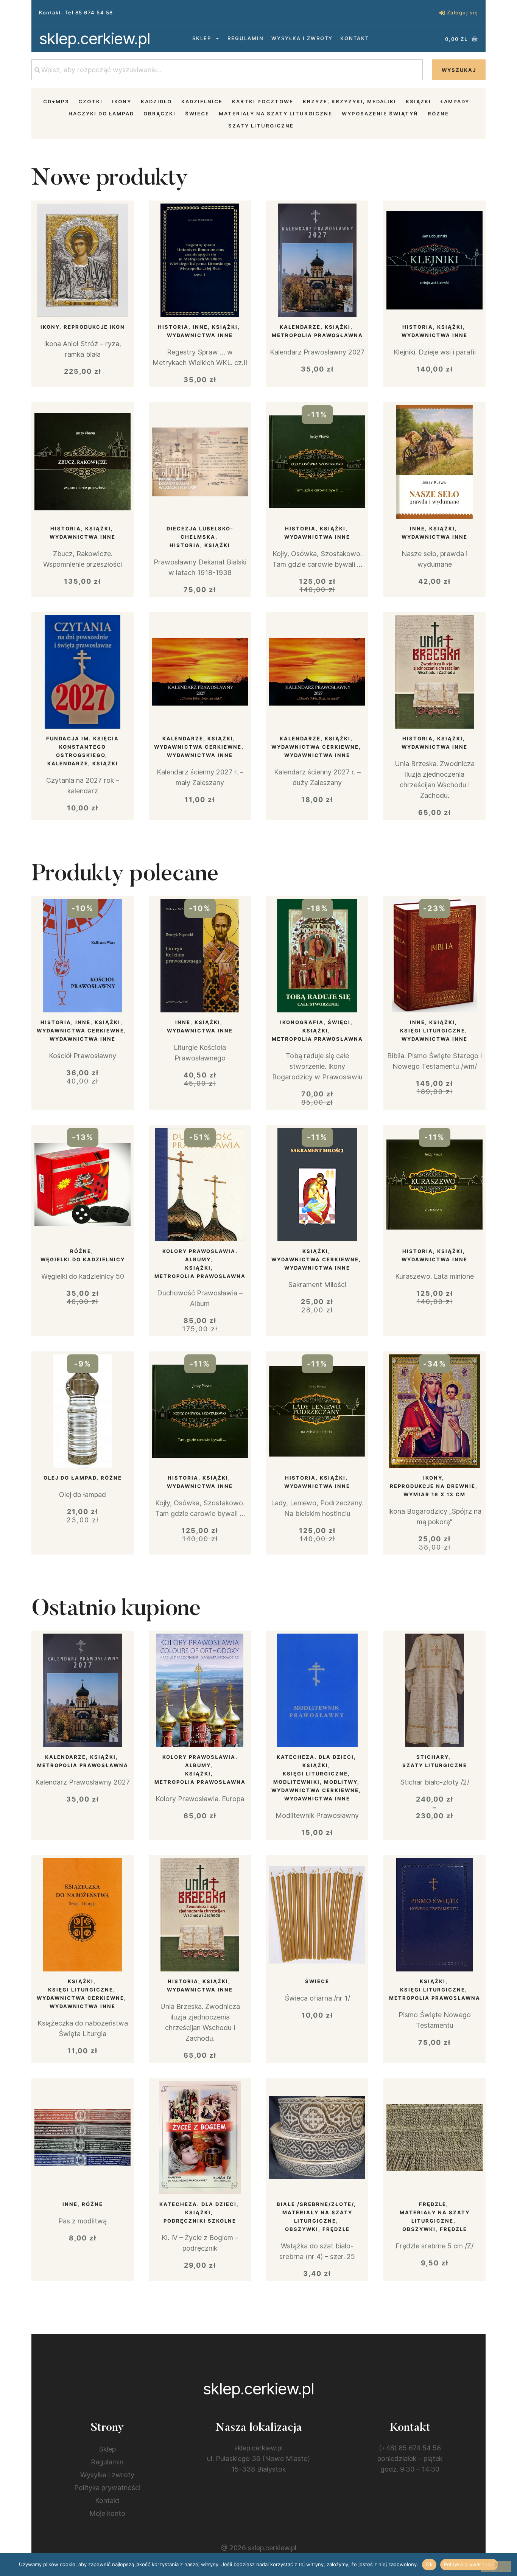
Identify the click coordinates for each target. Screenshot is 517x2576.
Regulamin (246, 38)
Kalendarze (300, 327)
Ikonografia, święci (315, 1022)
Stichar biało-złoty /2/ (435, 1782)
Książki (418, 101)
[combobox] (227, 70)
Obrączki (160, 113)
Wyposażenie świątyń (380, 113)
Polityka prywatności (107, 2488)
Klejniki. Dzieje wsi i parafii (435, 352)
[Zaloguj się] (442, 13)
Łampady (455, 101)
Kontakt (355, 38)
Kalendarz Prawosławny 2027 (317, 352)
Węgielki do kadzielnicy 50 (83, 1276)
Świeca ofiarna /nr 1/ (317, 1998)
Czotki (90, 101)
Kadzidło (156, 101)
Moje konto (107, 2513)
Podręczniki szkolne (200, 2221)
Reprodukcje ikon (94, 327)
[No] (496, 2567)
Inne (200, 327)
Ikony (122, 101)
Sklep (202, 38)
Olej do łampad (70, 1478)
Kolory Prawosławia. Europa (200, 1799)
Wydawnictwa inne (200, 335)
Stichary (432, 1757)
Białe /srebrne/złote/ (315, 2204)
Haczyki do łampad (101, 113)
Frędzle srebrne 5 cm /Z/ (434, 2246)
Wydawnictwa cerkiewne (198, 747)
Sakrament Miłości (317, 1285)
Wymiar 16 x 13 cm (434, 1494)
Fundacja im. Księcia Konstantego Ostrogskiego (83, 747)
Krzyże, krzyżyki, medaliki (350, 101)
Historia (173, 327)
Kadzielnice (202, 101)
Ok (429, 2564)
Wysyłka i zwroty (302, 38)
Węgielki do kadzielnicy (83, 1259)
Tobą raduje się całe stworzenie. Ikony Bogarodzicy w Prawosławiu (317, 1066)
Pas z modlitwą (83, 2221)
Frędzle (433, 2204)
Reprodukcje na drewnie (433, 1486)
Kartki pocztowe (263, 101)
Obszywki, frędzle (317, 2229)
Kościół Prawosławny (83, 1056)
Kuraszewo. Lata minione (434, 1276)
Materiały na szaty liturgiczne (276, 113)
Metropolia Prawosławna (317, 335)
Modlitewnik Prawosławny (317, 1815)
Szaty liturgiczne (261, 126)
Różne (438, 113)
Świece (197, 113)
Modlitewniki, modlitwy (315, 1782)
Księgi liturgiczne (433, 1031)
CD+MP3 (56, 101)
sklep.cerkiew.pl (95, 38)
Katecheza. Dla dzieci (315, 1757)
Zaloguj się (463, 12)
